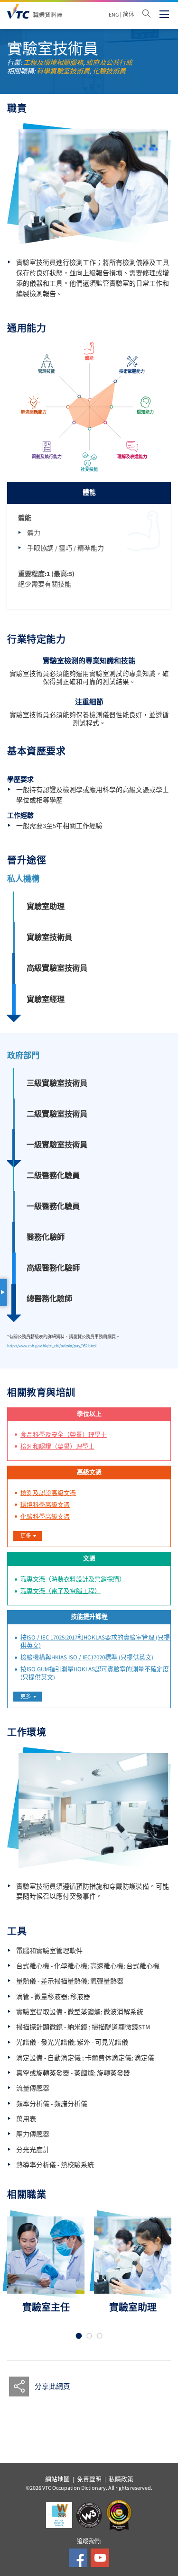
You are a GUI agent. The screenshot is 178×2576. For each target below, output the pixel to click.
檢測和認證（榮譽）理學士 (57, 1447)
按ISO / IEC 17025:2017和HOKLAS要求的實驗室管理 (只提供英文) (95, 1642)
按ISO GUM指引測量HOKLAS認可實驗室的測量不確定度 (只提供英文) (95, 1673)
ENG (114, 15)
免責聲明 (89, 2479)
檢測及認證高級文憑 (48, 1493)
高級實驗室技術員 (57, 968)
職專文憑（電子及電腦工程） (61, 1591)
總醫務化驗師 (49, 1299)
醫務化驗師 (46, 1237)
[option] (46, 2265)
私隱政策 (121, 2479)
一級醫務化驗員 (53, 1206)
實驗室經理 (46, 999)
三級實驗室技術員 (57, 1083)
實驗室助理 (46, 906)
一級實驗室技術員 (57, 1145)
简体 (129, 15)
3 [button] (99, 2336)
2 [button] (89, 2336)
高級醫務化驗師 (53, 1268)
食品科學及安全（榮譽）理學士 (64, 1435)
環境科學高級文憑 (45, 1505)
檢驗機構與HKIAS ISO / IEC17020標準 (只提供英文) (87, 1657)
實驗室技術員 (49, 937)
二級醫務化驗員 (53, 1175)
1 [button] (79, 2336)
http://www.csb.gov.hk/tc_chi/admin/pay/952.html (52, 1346)
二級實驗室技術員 (57, 1114)
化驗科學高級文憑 (45, 1517)
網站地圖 (57, 2479)
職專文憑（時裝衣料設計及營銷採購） (73, 1579)
